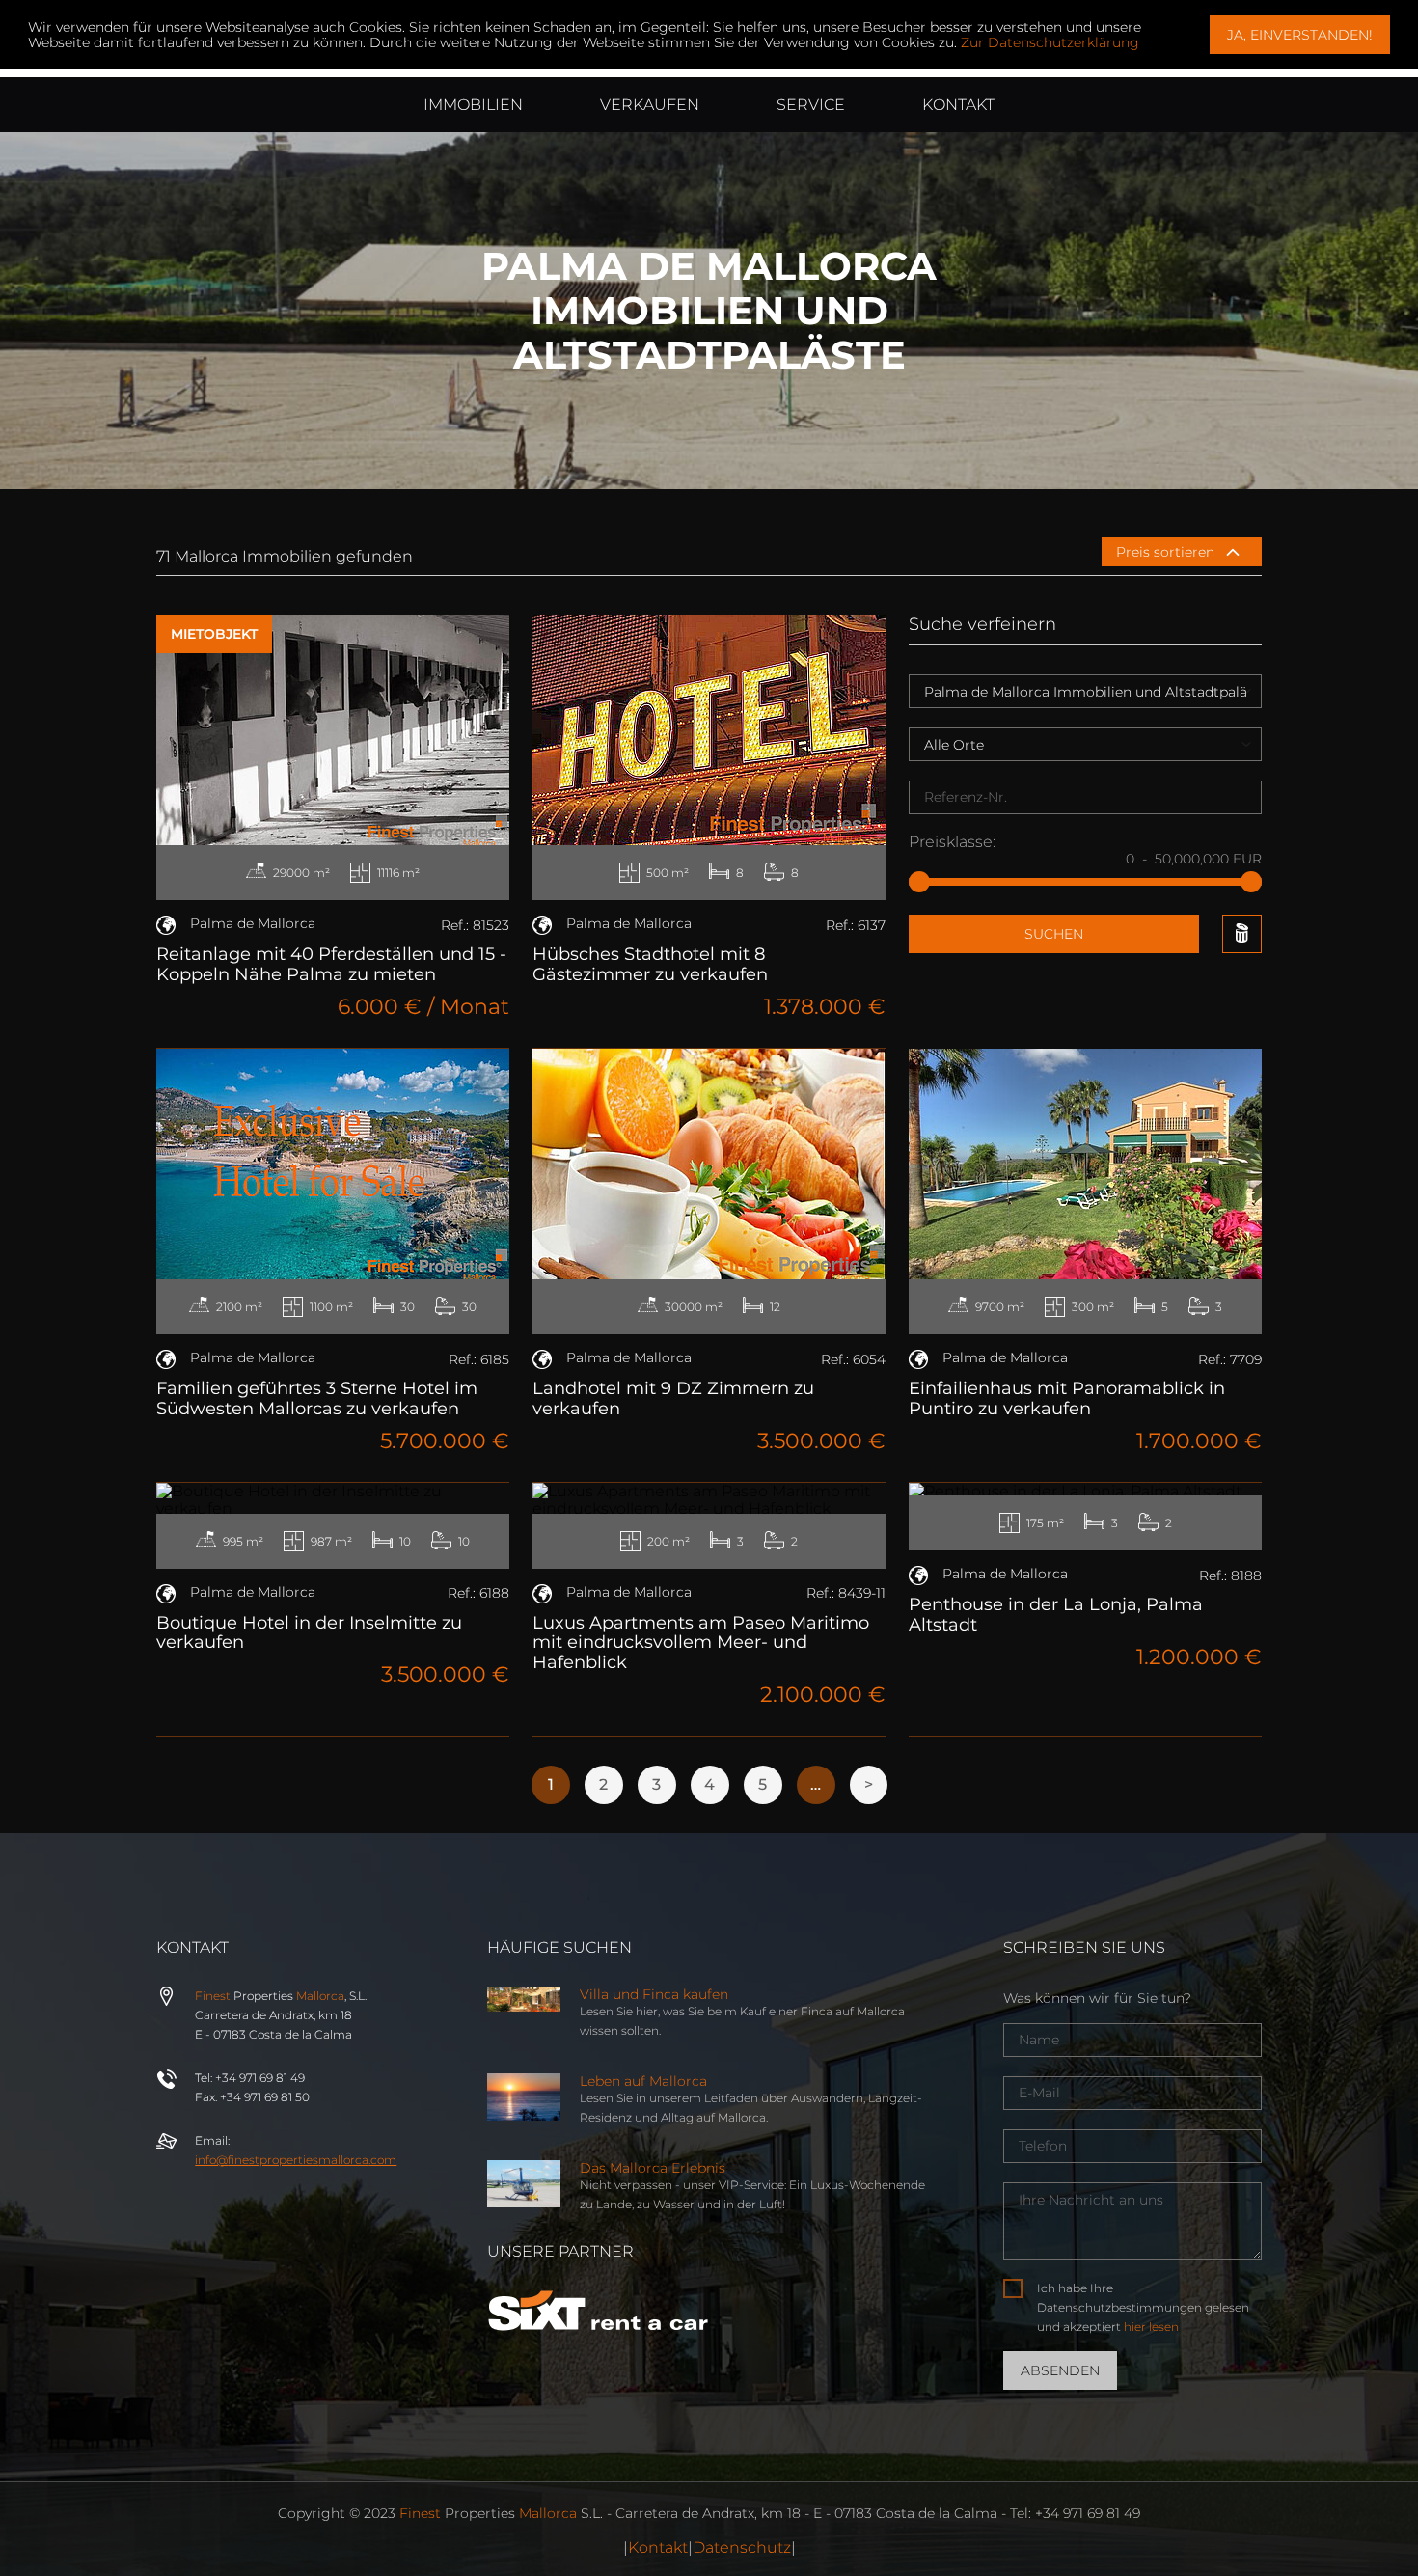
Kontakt (658, 2548)
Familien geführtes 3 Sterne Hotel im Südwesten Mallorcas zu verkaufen (317, 1398)
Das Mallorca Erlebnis (653, 2168)
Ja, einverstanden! (1300, 35)
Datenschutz (742, 2548)
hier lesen (1151, 2327)
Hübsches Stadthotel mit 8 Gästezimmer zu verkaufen (650, 964)
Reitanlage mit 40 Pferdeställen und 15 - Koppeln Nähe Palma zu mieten (331, 964)
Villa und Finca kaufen (654, 1994)
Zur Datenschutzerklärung (1050, 42)
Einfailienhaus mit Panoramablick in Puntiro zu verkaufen (1067, 1398)
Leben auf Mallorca (643, 2081)
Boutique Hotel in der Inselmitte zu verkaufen (309, 1633)
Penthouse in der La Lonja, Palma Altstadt (1056, 1615)
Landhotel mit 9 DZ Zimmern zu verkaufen (673, 1398)
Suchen (1054, 934)
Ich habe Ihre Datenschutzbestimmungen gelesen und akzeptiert (1143, 2307)
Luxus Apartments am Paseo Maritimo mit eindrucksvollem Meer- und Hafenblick (701, 1643)
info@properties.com (296, 2160)
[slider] (919, 882)
